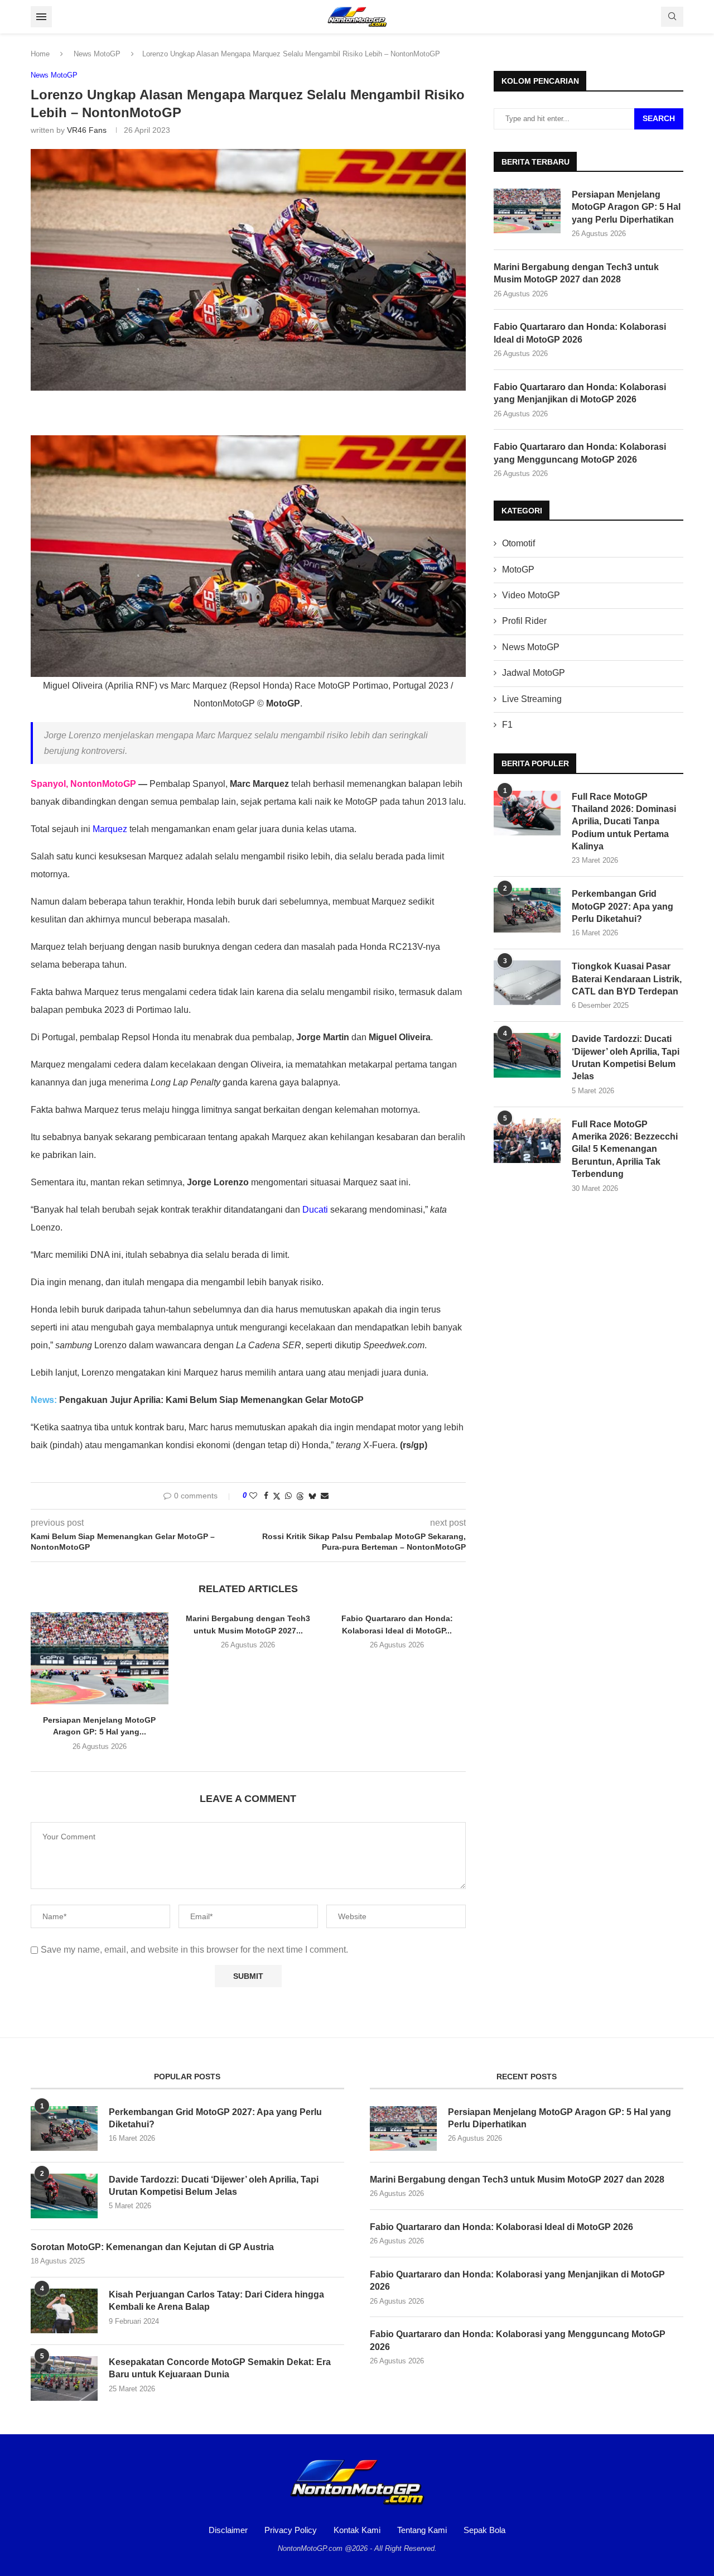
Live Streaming (532, 699)
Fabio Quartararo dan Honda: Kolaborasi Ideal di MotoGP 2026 (580, 333)
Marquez (110, 829)
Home (40, 54)
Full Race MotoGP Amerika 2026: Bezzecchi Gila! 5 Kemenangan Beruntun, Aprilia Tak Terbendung (625, 1149)
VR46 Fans (87, 130)
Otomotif (518, 543)
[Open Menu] (41, 17)
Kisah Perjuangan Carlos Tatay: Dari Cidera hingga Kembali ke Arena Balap (216, 2301)
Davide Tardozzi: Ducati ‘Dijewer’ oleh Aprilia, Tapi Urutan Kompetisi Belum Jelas (626, 1058)
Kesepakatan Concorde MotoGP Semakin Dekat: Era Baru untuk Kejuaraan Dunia (220, 2368)
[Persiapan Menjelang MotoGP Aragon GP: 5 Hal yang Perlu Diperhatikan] (100, 1658)
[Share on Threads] (300, 1496)
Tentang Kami (422, 2530)
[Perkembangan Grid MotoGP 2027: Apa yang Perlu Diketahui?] (527, 910)
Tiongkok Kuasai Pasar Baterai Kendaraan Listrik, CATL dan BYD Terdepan (627, 979)
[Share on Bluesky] (312, 1496)
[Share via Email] (325, 1496)
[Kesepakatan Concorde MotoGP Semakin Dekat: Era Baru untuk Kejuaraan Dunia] (64, 2378)
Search (659, 118)
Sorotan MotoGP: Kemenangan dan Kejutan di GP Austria (152, 2247)
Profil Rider (524, 621)
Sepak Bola (484, 2530)
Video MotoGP (531, 595)
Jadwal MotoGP (534, 673)
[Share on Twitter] (277, 1496)
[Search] (672, 17)
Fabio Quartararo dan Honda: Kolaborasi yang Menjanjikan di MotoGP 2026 (580, 393)
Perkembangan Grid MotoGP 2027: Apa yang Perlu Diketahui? (623, 906)
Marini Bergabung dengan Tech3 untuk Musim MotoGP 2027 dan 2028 (576, 273)
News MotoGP (97, 54)
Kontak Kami (357, 2530)
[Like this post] (253, 1496)
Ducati (315, 1210)
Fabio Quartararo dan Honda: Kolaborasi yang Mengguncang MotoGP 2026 (580, 453)
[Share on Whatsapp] (288, 1496)
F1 (507, 725)
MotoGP (518, 569)
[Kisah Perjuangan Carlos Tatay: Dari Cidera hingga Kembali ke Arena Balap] (64, 2311)
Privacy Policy (291, 2530)
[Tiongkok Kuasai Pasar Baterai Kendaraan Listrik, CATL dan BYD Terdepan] (527, 983)
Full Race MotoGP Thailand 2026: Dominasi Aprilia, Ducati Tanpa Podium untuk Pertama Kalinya (624, 822)
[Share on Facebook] (266, 1496)
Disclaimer (228, 2530)
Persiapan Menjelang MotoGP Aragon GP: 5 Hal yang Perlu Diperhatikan (626, 207)
